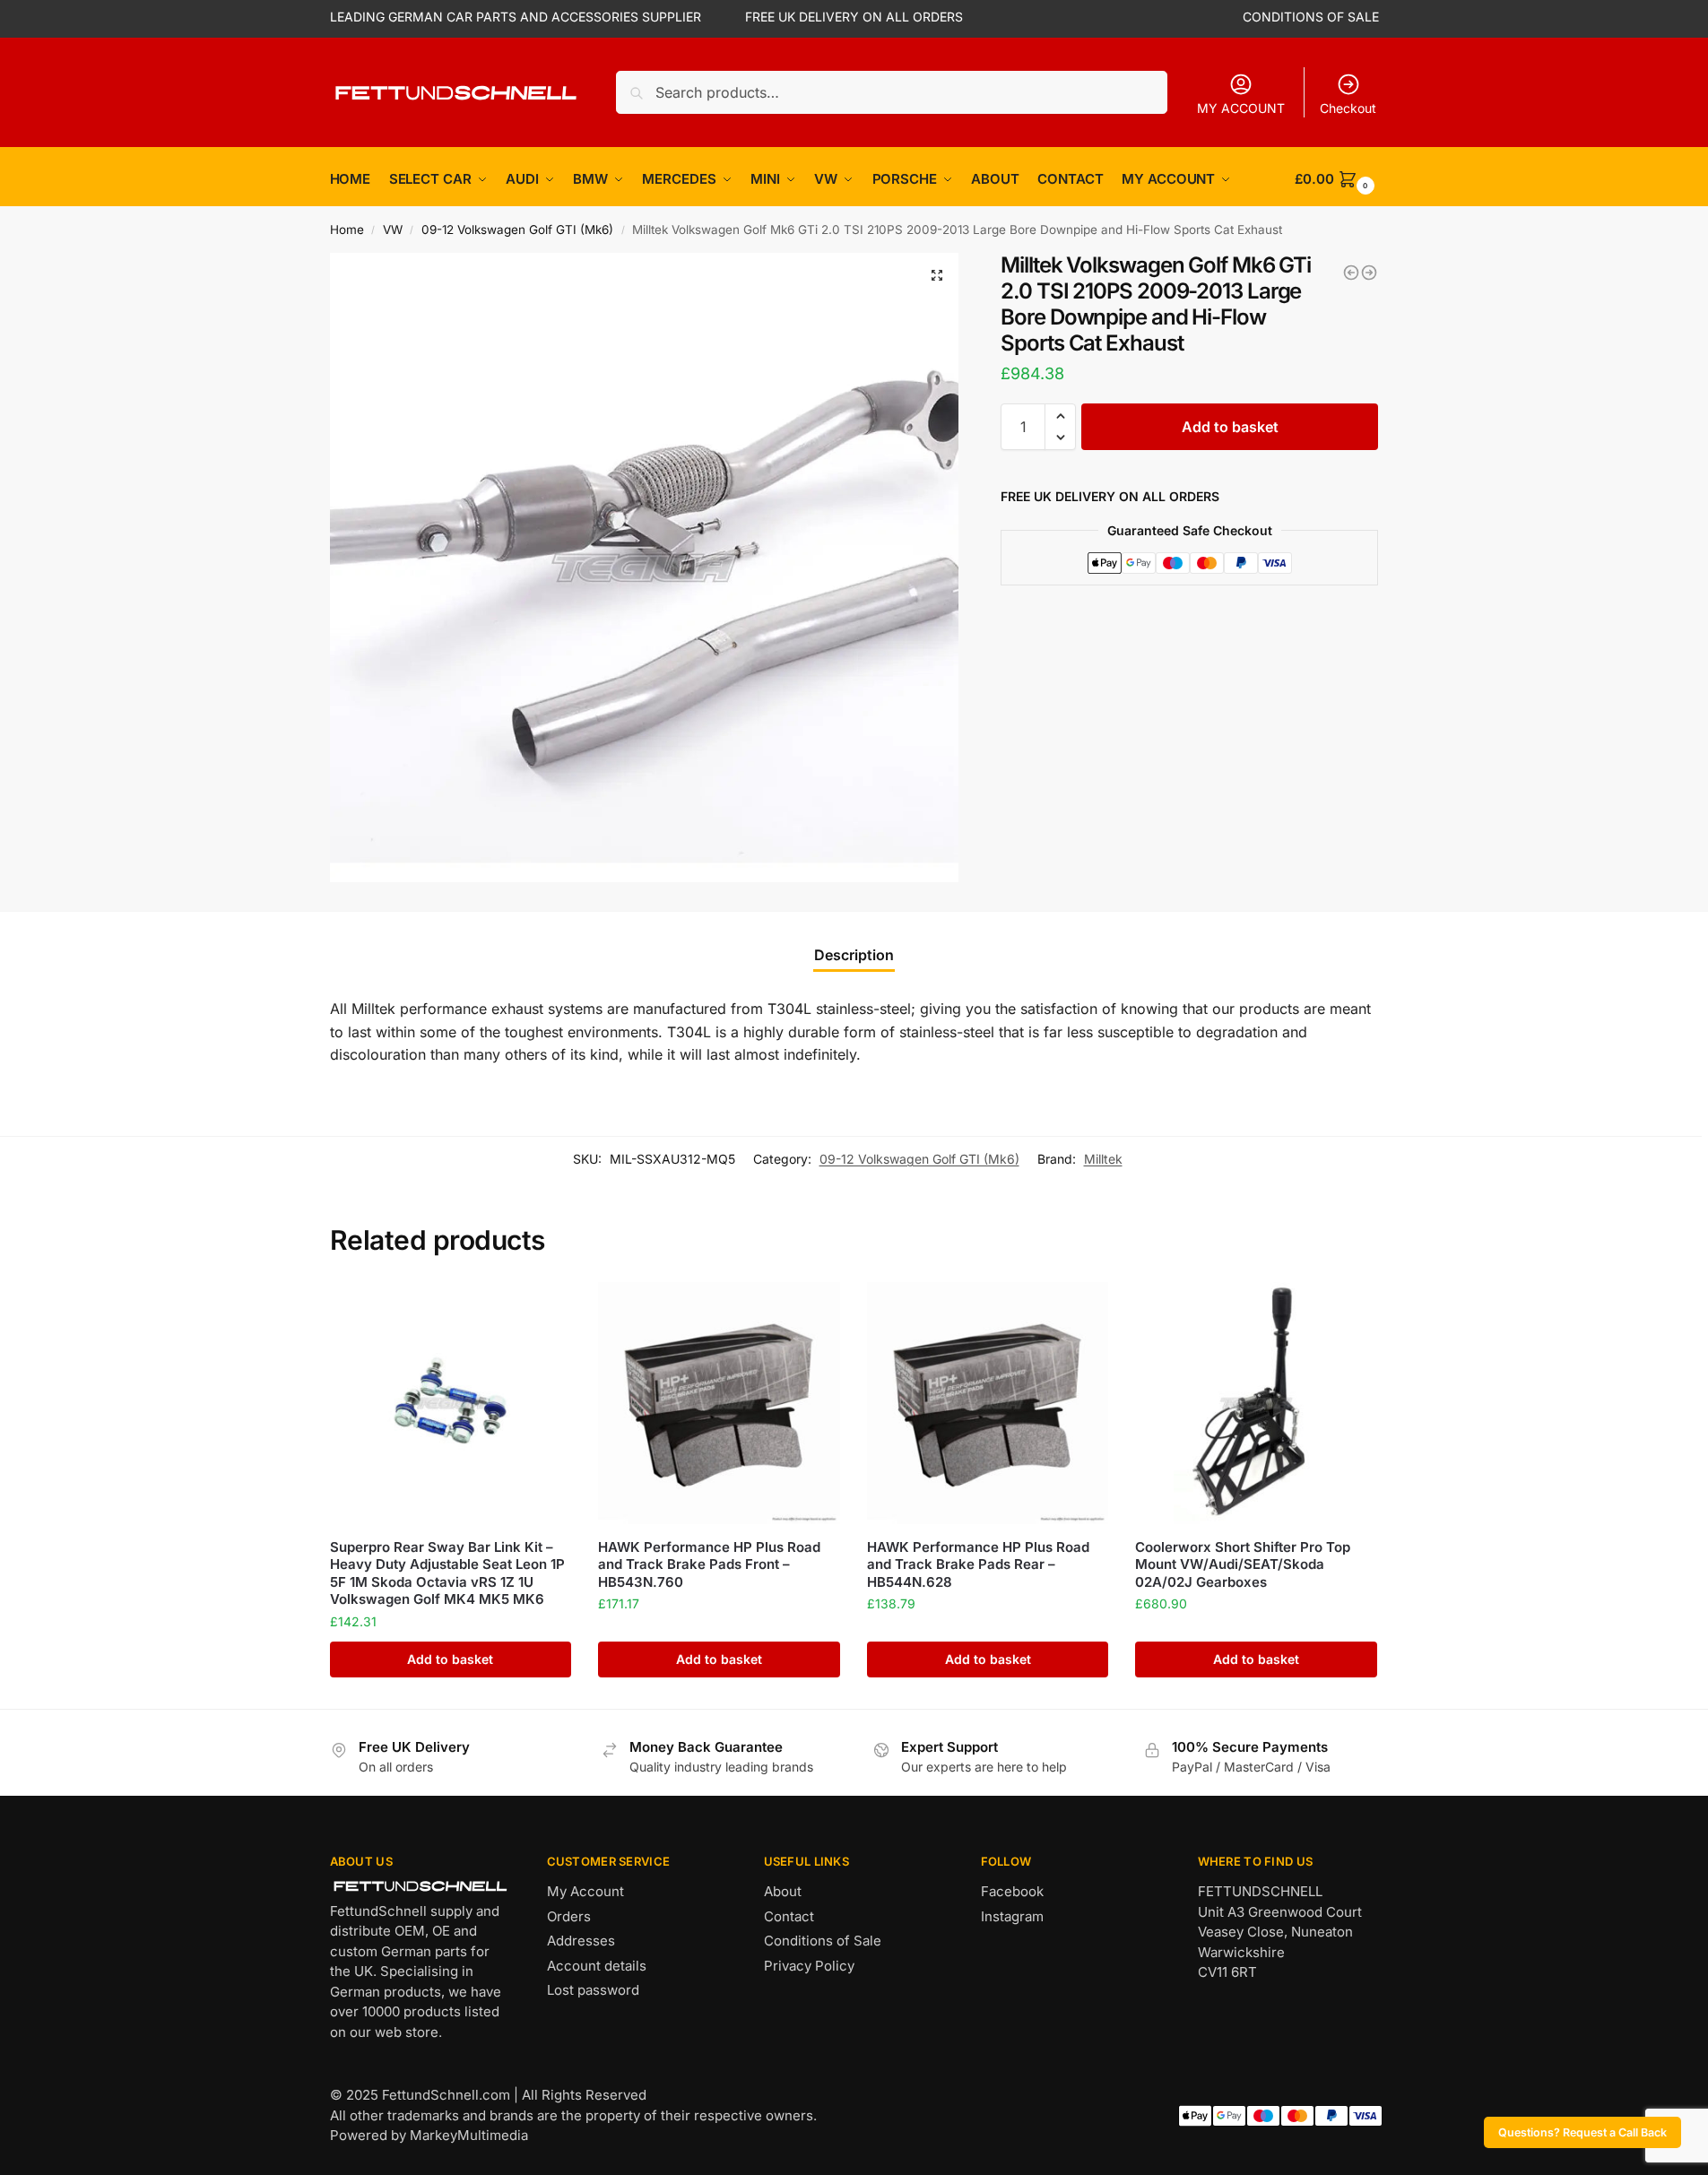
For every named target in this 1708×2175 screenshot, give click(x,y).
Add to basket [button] (450, 1659)
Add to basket (1230, 427)
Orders (569, 1916)
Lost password (593, 1990)
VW (393, 230)
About (783, 1891)
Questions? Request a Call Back (1582, 2132)
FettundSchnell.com (446, 2095)
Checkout (1348, 108)
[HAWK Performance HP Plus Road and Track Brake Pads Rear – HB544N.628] (988, 1403)
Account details (597, 1966)
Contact (789, 1916)
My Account (585, 1891)
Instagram (1012, 1916)
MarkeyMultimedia (469, 2135)
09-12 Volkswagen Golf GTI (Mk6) (517, 230)
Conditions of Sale (823, 1941)
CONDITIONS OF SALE (1311, 17)
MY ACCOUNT (1241, 108)
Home (347, 230)
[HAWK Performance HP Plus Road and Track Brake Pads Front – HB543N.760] (719, 1403)
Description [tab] (854, 955)
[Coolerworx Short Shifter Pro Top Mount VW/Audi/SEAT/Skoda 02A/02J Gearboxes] (1256, 1403)
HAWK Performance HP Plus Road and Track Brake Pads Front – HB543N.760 (709, 1564)
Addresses (581, 1941)
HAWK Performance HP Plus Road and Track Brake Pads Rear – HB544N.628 (978, 1564)
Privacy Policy (809, 1966)
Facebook (1012, 1891)
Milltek (1103, 1159)
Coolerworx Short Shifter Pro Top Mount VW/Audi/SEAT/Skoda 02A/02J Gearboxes (1243, 1564)
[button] (937, 275)
